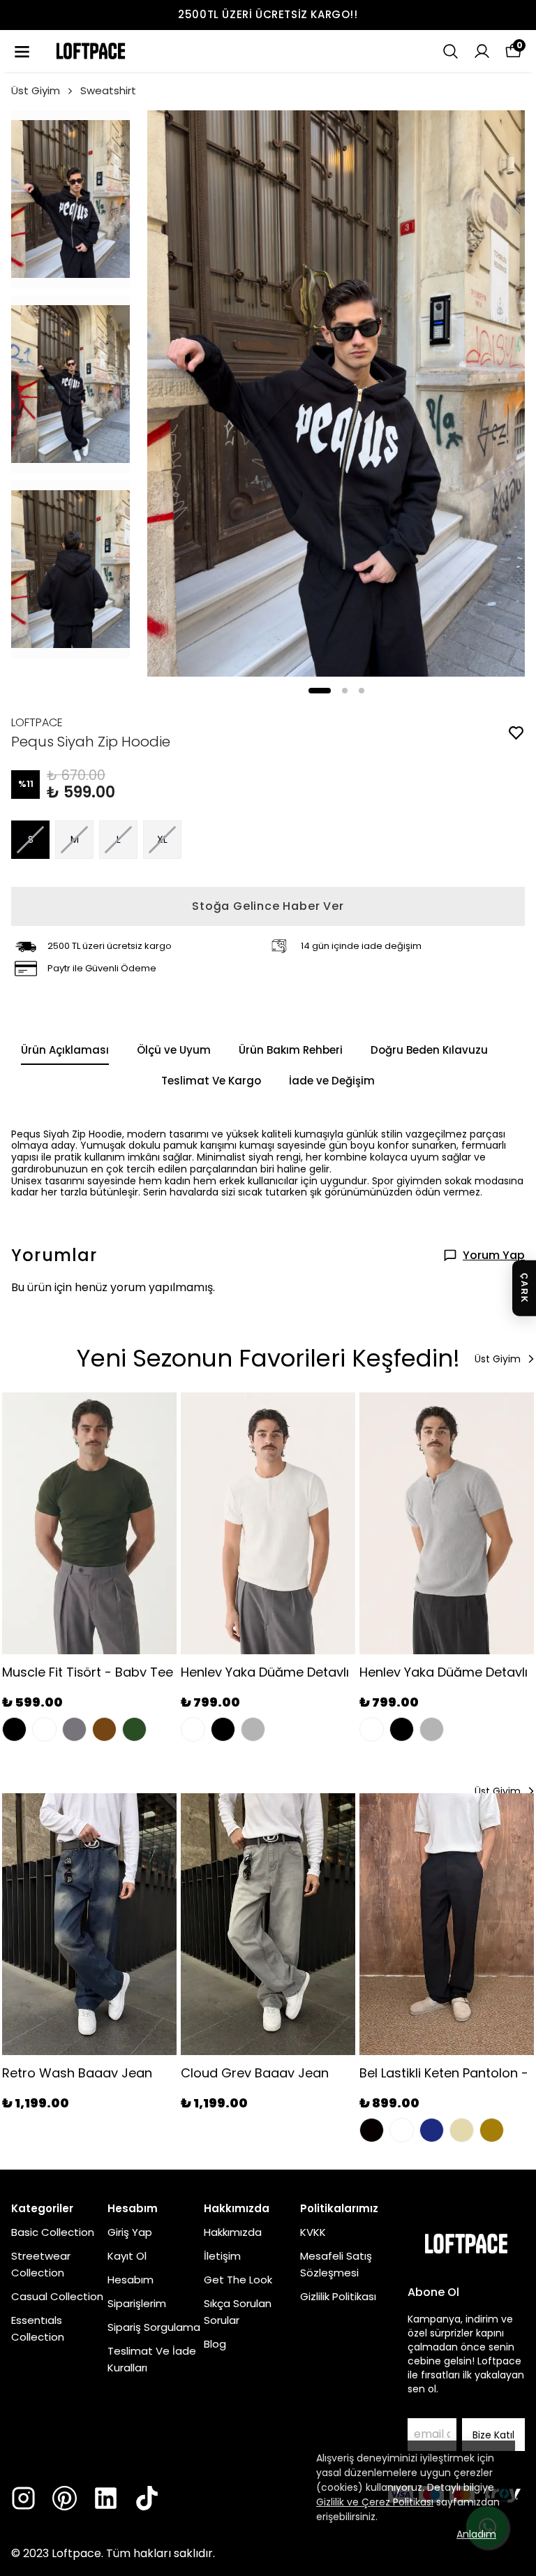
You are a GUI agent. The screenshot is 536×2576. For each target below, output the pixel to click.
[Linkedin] (106, 2498)
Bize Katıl (493, 2435)
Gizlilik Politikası (338, 2296)
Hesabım (131, 2280)
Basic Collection (53, 2232)
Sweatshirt (108, 90)
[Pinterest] (65, 2498)
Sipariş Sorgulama (154, 2327)
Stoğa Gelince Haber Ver (268, 906)
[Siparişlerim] (482, 51)
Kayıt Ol (127, 2256)
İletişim (222, 2256)
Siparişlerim (137, 2303)
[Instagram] (23, 2498)
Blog (215, 2344)
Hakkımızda (233, 2232)
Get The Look (238, 2280)
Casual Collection (57, 2296)
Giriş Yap (130, 2232)
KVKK (313, 2232)
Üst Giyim (36, 90)
